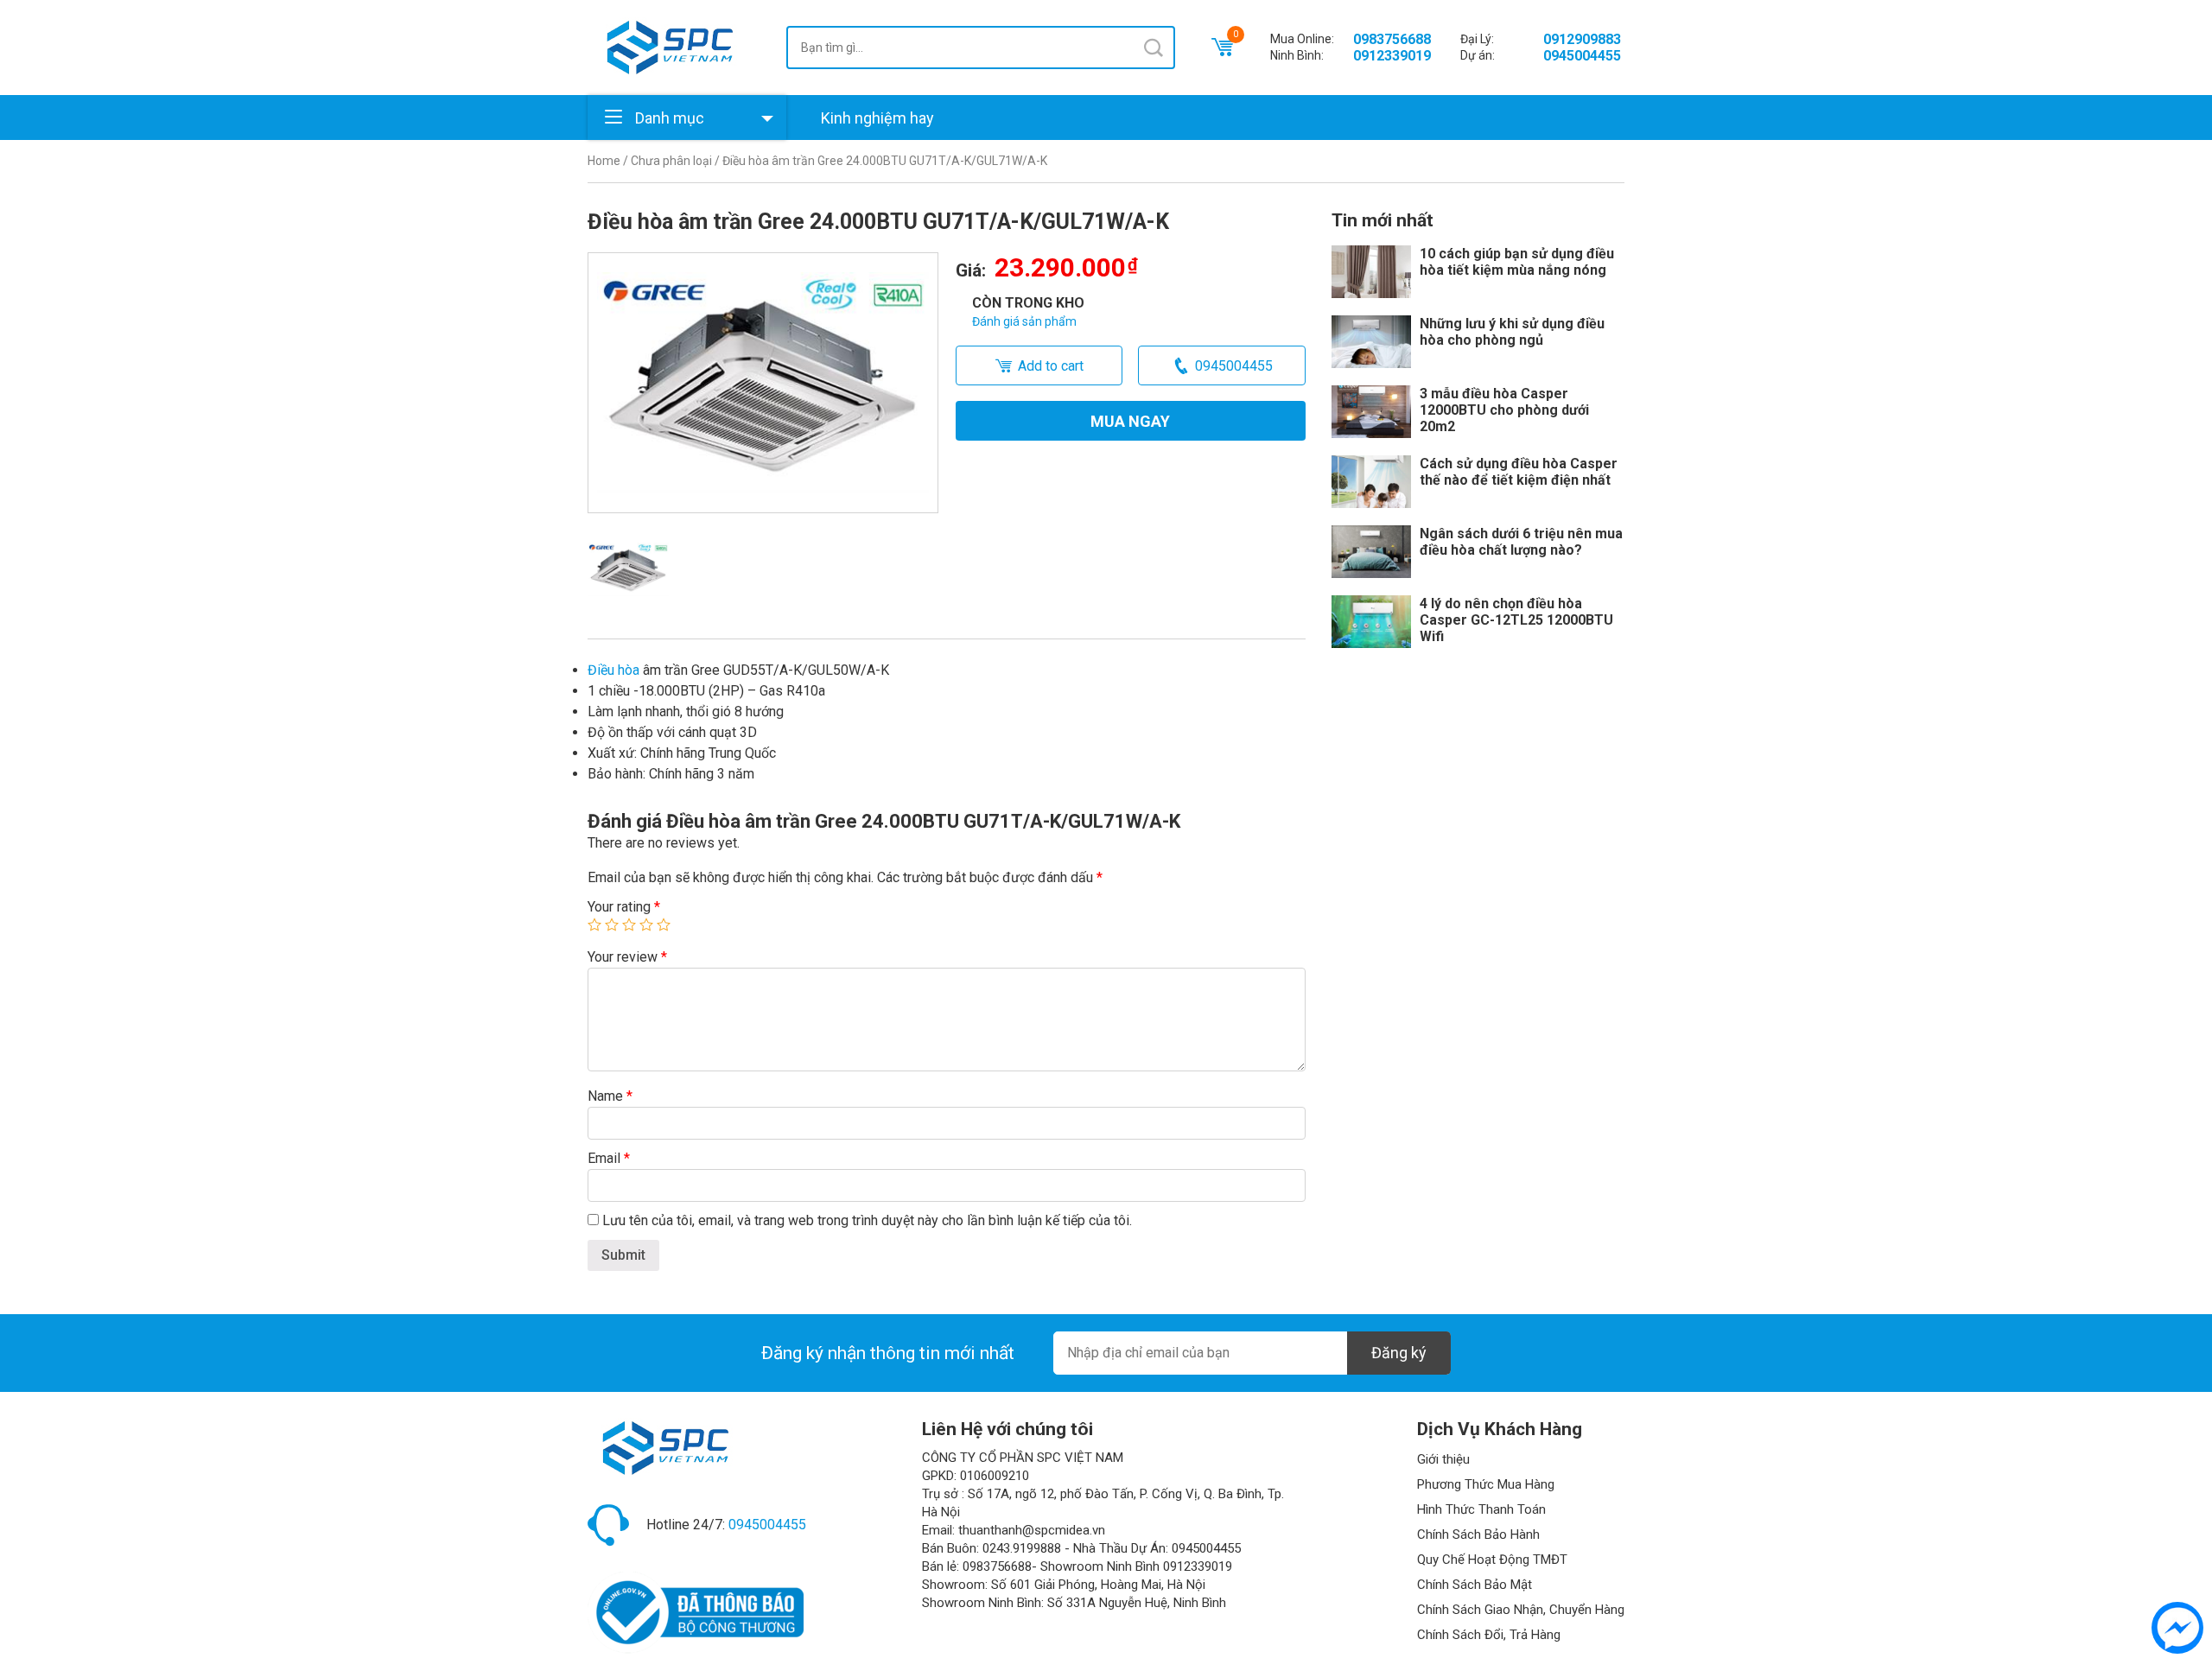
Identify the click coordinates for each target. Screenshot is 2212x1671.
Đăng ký (1399, 1353)
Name (610, 1096)
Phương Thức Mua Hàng (1486, 1484)
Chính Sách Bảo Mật (1475, 1585)
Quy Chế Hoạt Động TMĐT (1492, 1560)
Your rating (624, 907)
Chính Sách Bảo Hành (1478, 1534)
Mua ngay (1130, 421)
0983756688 (1392, 39)
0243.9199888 (1022, 1548)
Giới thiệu (1443, 1459)
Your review (627, 957)
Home (604, 161)
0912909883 (1582, 39)
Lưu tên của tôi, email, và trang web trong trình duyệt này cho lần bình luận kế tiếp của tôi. (867, 1220)
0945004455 (1582, 56)
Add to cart (1051, 366)
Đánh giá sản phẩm (1024, 321)
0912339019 (1392, 56)
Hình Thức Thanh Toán (1481, 1509)
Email (609, 1158)
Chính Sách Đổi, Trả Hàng (1489, 1635)
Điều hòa (613, 670)
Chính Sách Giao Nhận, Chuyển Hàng (1521, 1610)
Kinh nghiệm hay (877, 118)
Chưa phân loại (671, 161)
